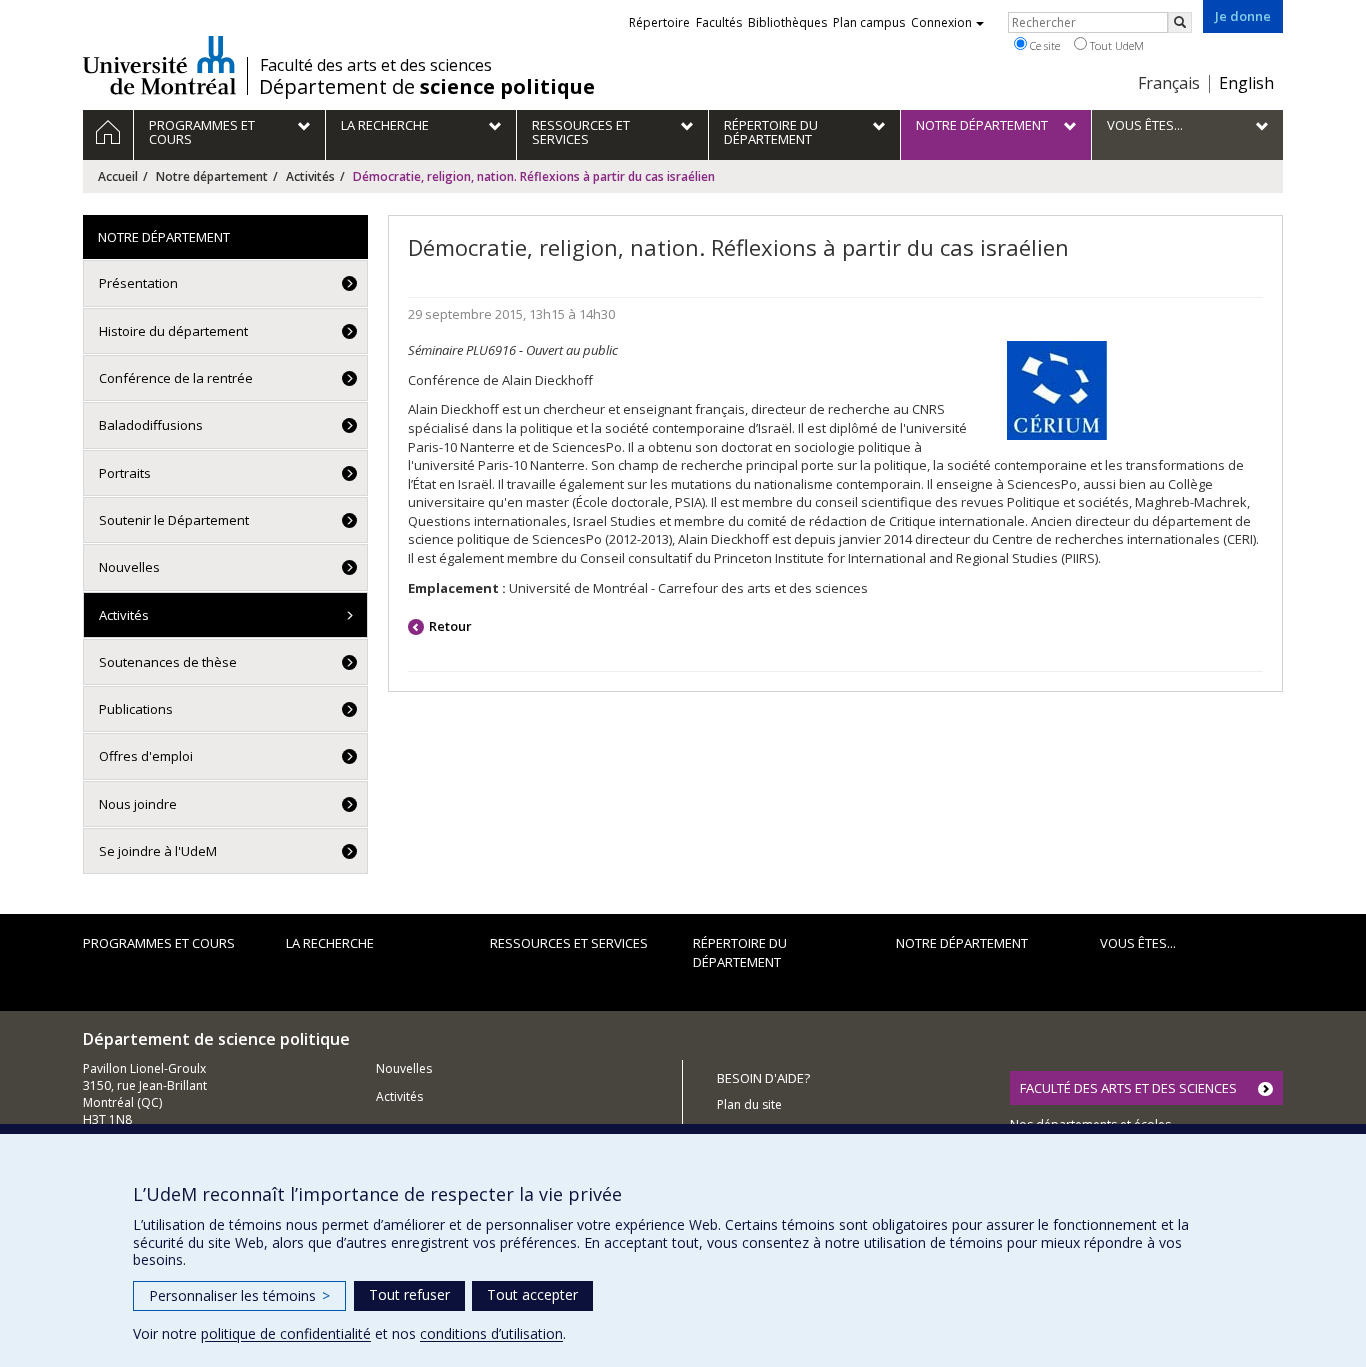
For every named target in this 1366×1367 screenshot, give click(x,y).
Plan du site (749, 1104)
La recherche (330, 943)
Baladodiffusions (151, 425)
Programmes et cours (159, 943)
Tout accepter (532, 1294)
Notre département (212, 176)
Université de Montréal (159, 65)
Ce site (1043, 45)
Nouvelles (129, 567)
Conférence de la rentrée (176, 378)
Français (1169, 83)
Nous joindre (138, 804)
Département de (427, 87)
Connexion (941, 22)
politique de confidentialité (286, 1333)
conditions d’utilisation (491, 1333)
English (1246, 83)
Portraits (125, 473)
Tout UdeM (1115, 45)
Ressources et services (569, 943)
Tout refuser (409, 1294)
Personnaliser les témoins (239, 1295)
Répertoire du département (740, 952)
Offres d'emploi (146, 756)
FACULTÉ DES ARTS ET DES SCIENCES (1128, 1088)
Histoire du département (173, 331)
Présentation (138, 283)
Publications (136, 709)
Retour (450, 626)
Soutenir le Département (174, 520)
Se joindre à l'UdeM (158, 851)
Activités (310, 176)
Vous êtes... (1138, 943)
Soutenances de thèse (168, 662)
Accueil (118, 176)
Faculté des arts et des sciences (376, 65)
